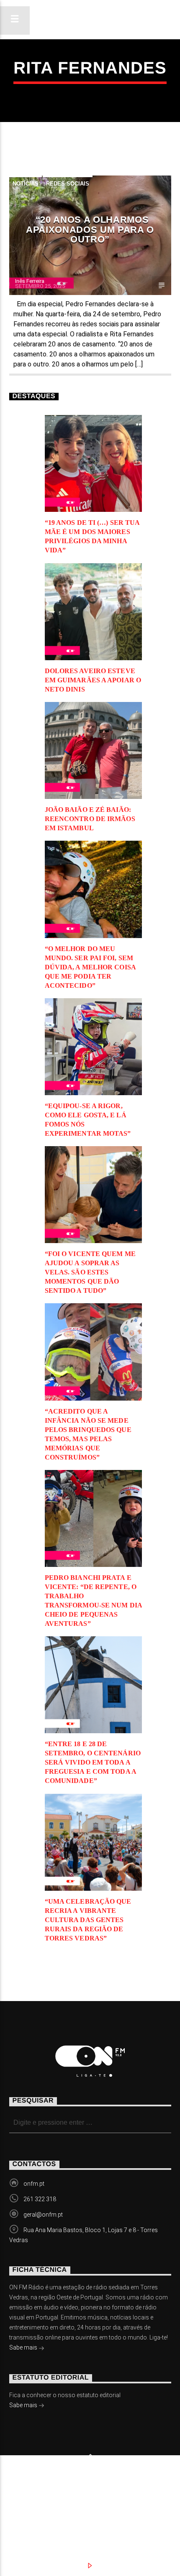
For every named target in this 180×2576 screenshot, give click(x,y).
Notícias (26, 184)
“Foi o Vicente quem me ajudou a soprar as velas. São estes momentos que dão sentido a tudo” (90, 1272)
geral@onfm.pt (43, 2215)
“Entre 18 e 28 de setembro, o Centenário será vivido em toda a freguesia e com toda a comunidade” (93, 1762)
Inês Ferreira (30, 281)
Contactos (40, 2505)
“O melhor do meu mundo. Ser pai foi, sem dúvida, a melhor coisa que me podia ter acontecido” (90, 967)
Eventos (87, 2496)
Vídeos (134, 2496)
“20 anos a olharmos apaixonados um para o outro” (90, 229)
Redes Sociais (68, 184)
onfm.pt (34, 2184)
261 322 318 (40, 2199)
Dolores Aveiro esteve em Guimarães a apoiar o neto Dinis (93, 680)
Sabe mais (24, 2347)
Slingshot (23, 2483)
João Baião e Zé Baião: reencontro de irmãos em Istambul (90, 819)
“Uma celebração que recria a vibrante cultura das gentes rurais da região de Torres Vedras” (88, 1920)
